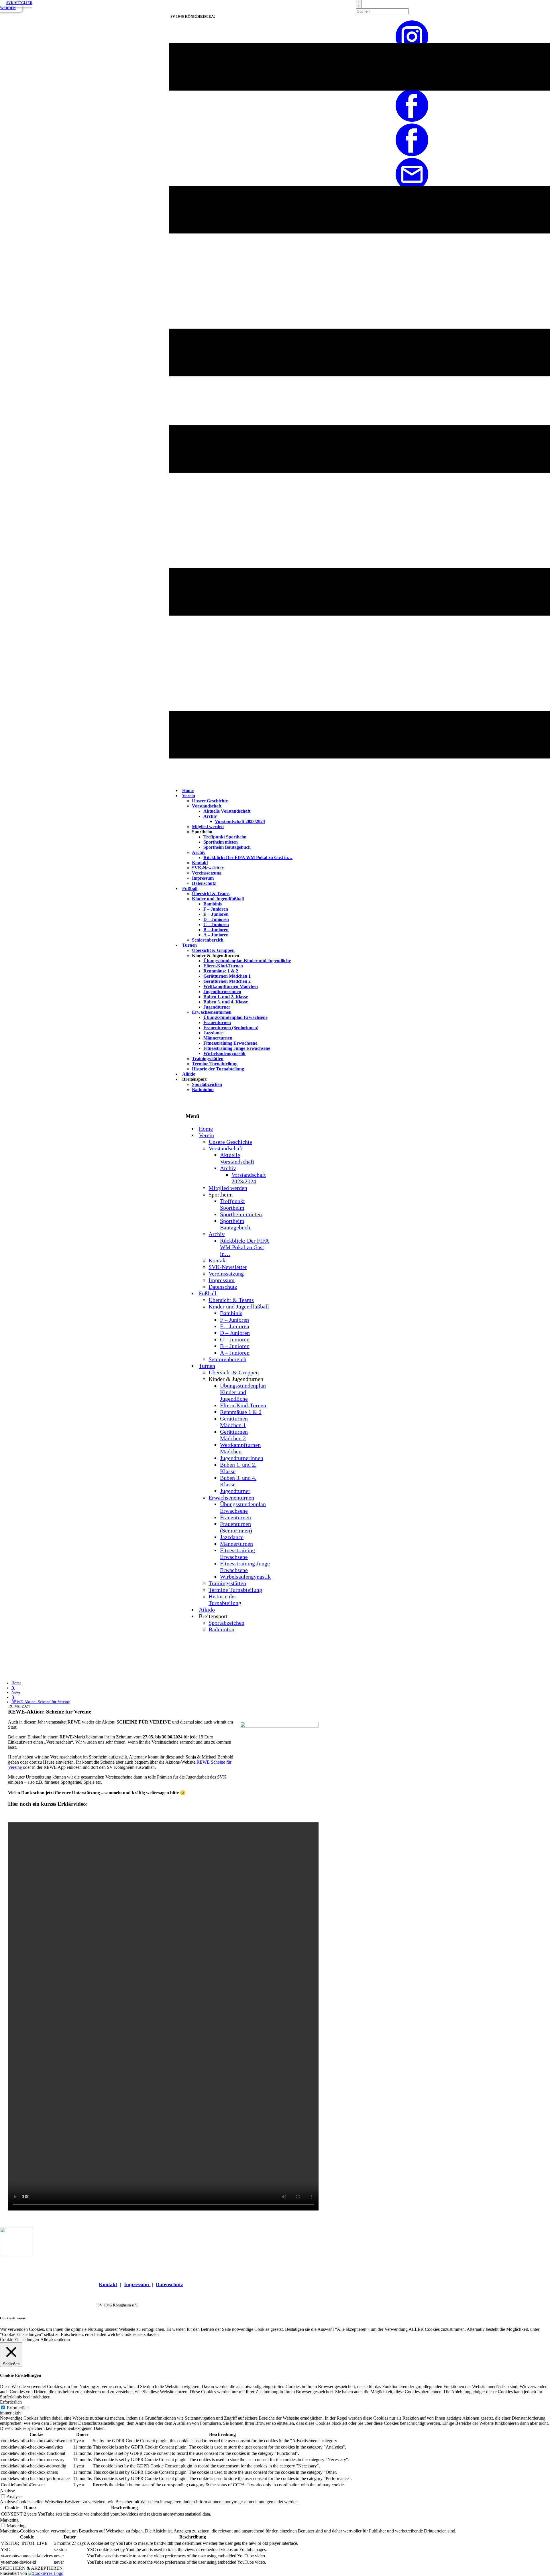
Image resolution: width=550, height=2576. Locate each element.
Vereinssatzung (207, 873)
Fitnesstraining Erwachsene (230, 1043)
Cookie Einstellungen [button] (19, 2340)
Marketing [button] (9, 2520)
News (16, 1692)
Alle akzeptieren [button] (55, 2340)
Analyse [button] (7, 2491)
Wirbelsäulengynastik (224, 1053)
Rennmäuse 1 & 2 (221, 971)
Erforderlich (18, 2408)
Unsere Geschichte (210, 801)
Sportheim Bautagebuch (227, 847)
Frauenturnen (217, 1022)
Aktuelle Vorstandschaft (227, 811)
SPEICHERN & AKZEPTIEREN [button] (31, 2568)
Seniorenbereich (208, 940)
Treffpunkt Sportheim (225, 837)
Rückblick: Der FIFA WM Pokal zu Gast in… (248, 857)
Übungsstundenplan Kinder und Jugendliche (247, 961)
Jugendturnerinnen (222, 992)
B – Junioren (216, 930)
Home (16, 1683)
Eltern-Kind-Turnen (223, 966)
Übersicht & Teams (211, 894)
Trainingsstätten (208, 1059)
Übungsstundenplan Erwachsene (235, 1017)
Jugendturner (217, 1007)
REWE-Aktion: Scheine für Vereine (41, 1702)
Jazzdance (213, 1033)
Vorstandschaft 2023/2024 (240, 821)
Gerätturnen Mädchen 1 (227, 976)
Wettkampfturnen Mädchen (231, 986)
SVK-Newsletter (208, 868)
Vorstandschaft (207, 806)
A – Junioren (216, 935)
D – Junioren (216, 919)
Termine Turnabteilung (215, 1064)
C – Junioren (216, 925)
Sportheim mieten (221, 842)
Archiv (210, 816)
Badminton (203, 1089)
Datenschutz (204, 883)
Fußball (190, 888)
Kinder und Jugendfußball (218, 899)
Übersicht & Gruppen (213, 950)
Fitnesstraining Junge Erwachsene (237, 1048)
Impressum (203, 878)
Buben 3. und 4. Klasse (226, 1002)
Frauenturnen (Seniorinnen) (231, 1028)
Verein (189, 796)
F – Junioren (216, 909)
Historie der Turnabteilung (218, 1069)
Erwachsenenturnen (212, 1012)
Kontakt (200, 863)
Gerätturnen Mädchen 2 (227, 981)
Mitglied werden (208, 827)
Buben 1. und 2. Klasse (226, 997)
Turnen (189, 945)
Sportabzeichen (207, 1084)
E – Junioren (216, 914)
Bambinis (213, 904)
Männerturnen (218, 1038)
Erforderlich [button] (11, 2402)
